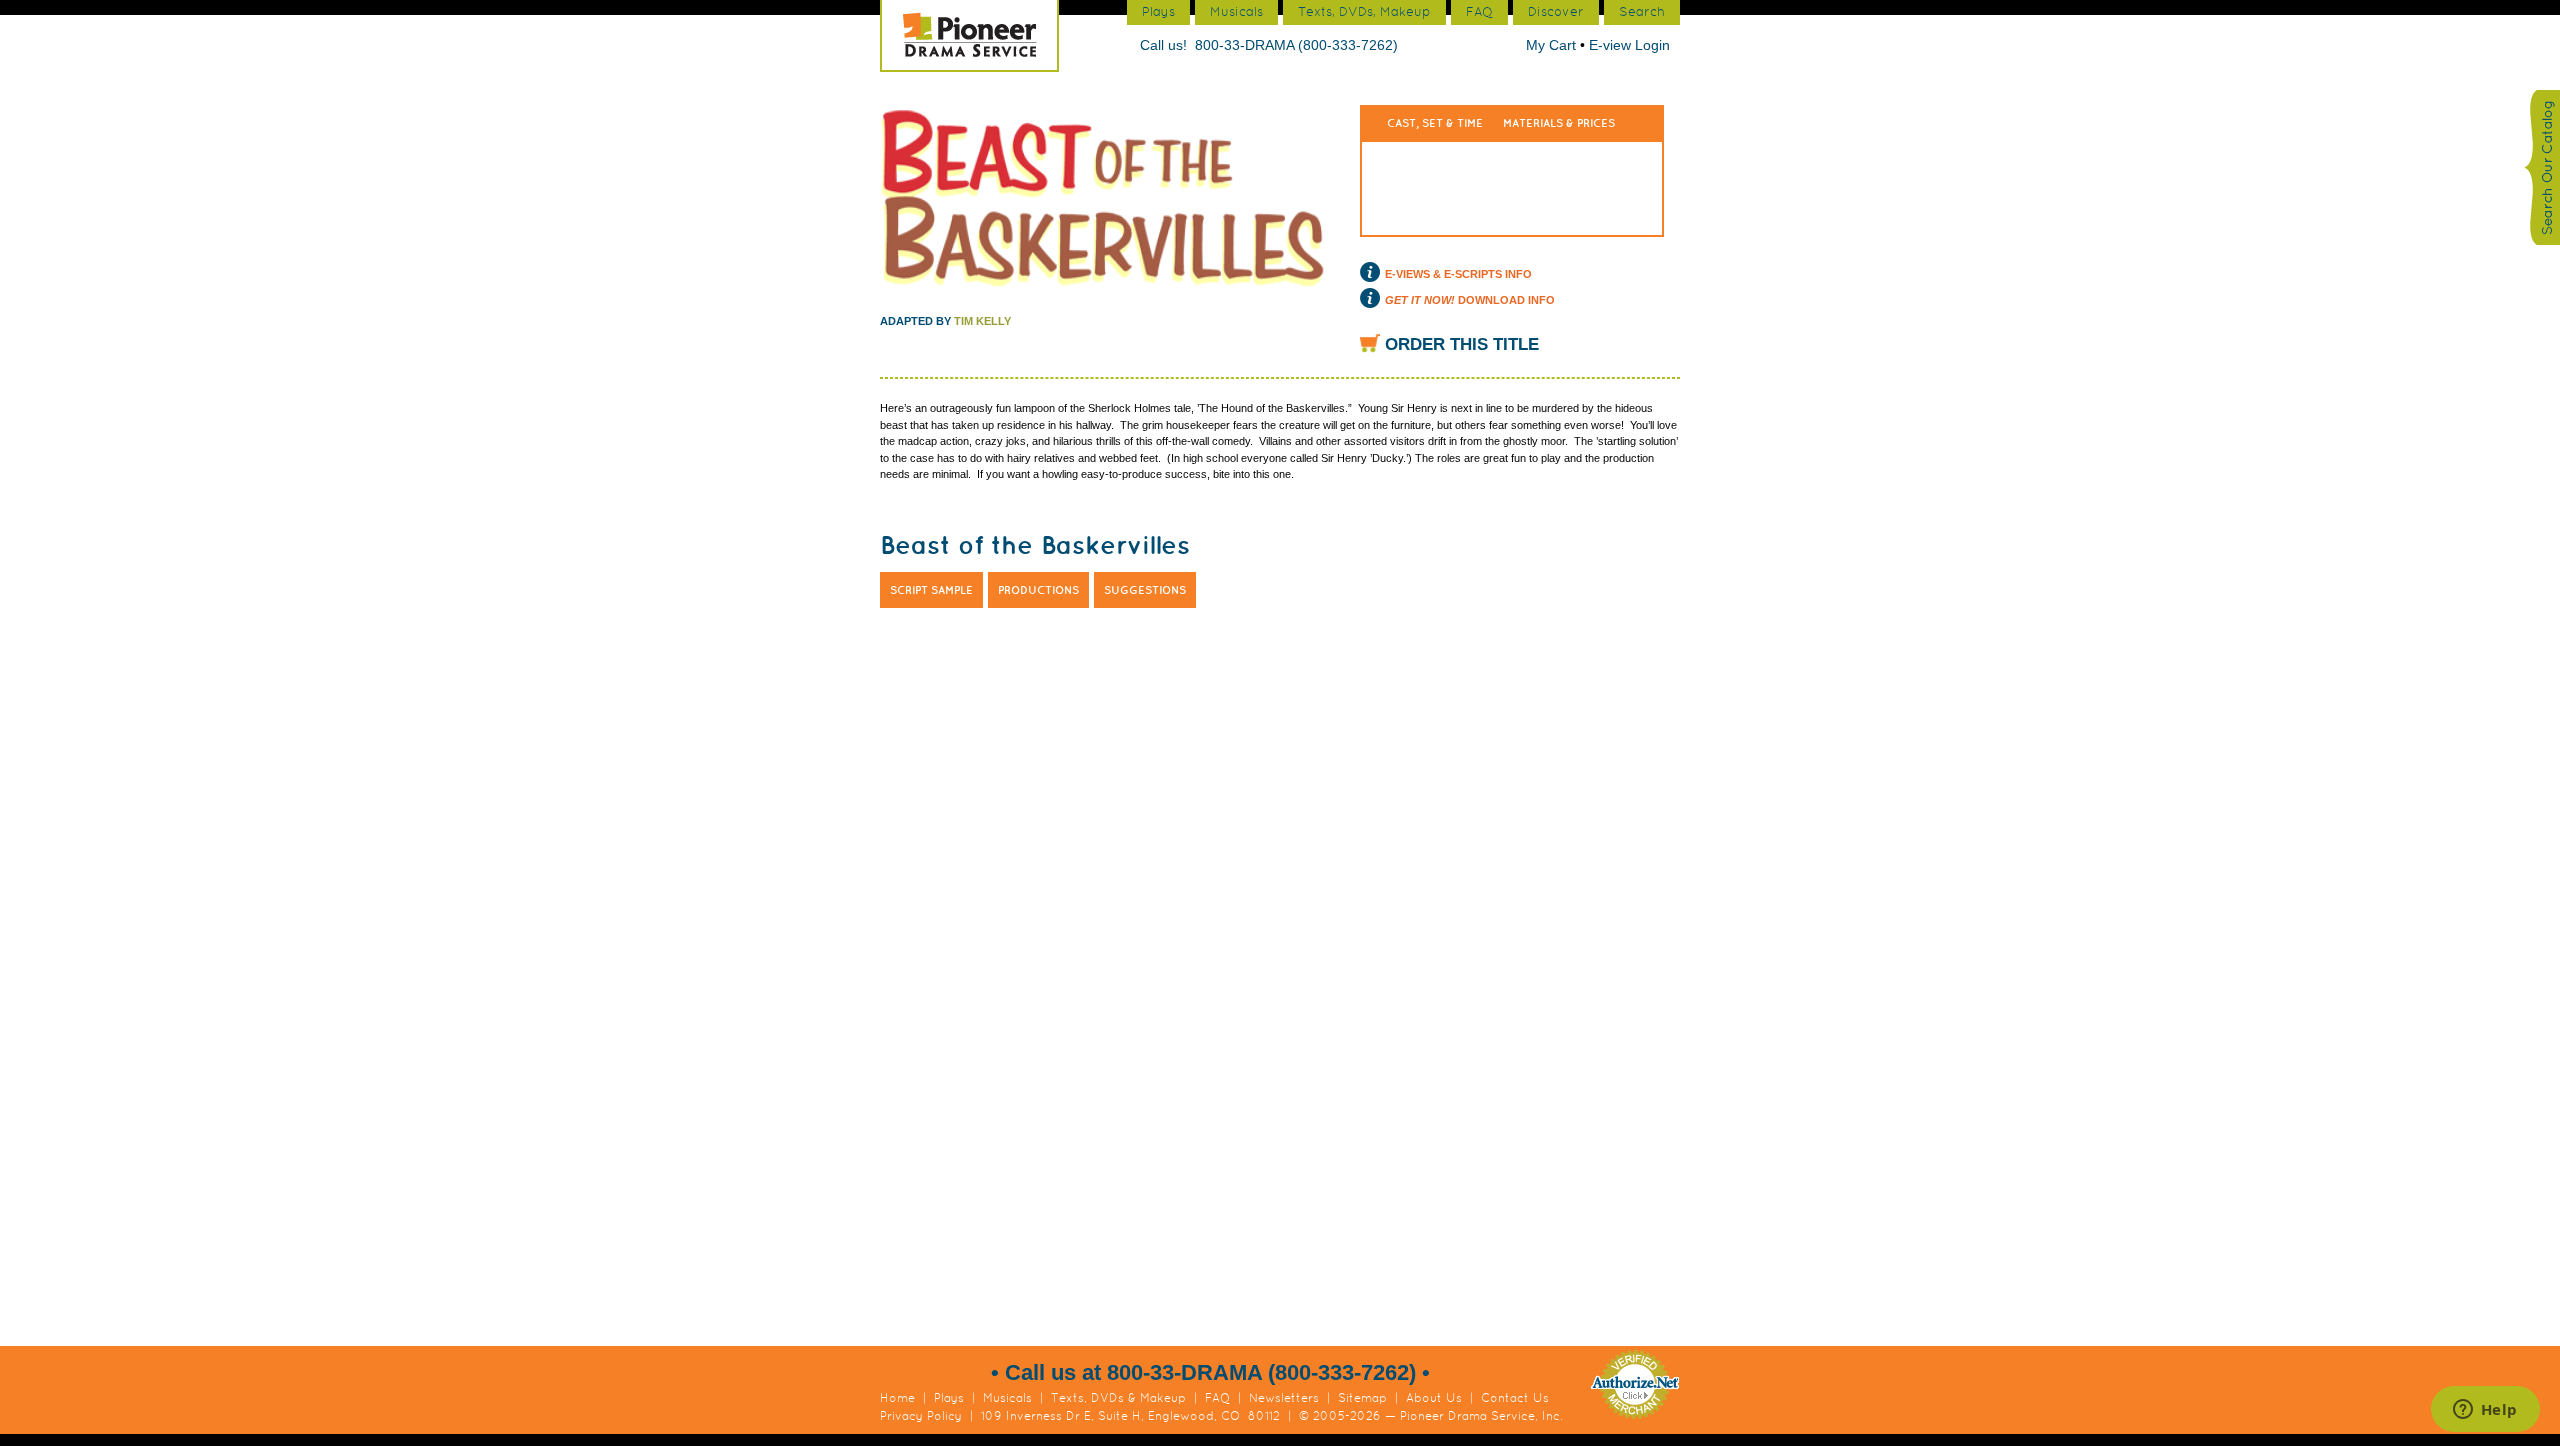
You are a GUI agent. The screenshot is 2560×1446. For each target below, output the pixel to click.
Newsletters (1284, 1398)
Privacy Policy (921, 1416)
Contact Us (1515, 1398)
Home (897, 1398)
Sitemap (1362, 1398)
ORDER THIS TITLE (1462, 344)
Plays (949, 1398)
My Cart (1553, 45)
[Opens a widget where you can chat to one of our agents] (2485, 1411)
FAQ (1217, 1398)
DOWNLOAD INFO (1470, 300)
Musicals (1007, 1398)
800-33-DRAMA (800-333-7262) (1296, 45)
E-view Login (1629, 45)
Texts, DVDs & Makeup (1118, 1398)
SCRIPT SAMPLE (931, 590)
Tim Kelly (982, 321)
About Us (1434, 1398)
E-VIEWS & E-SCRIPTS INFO (1458, 274)
